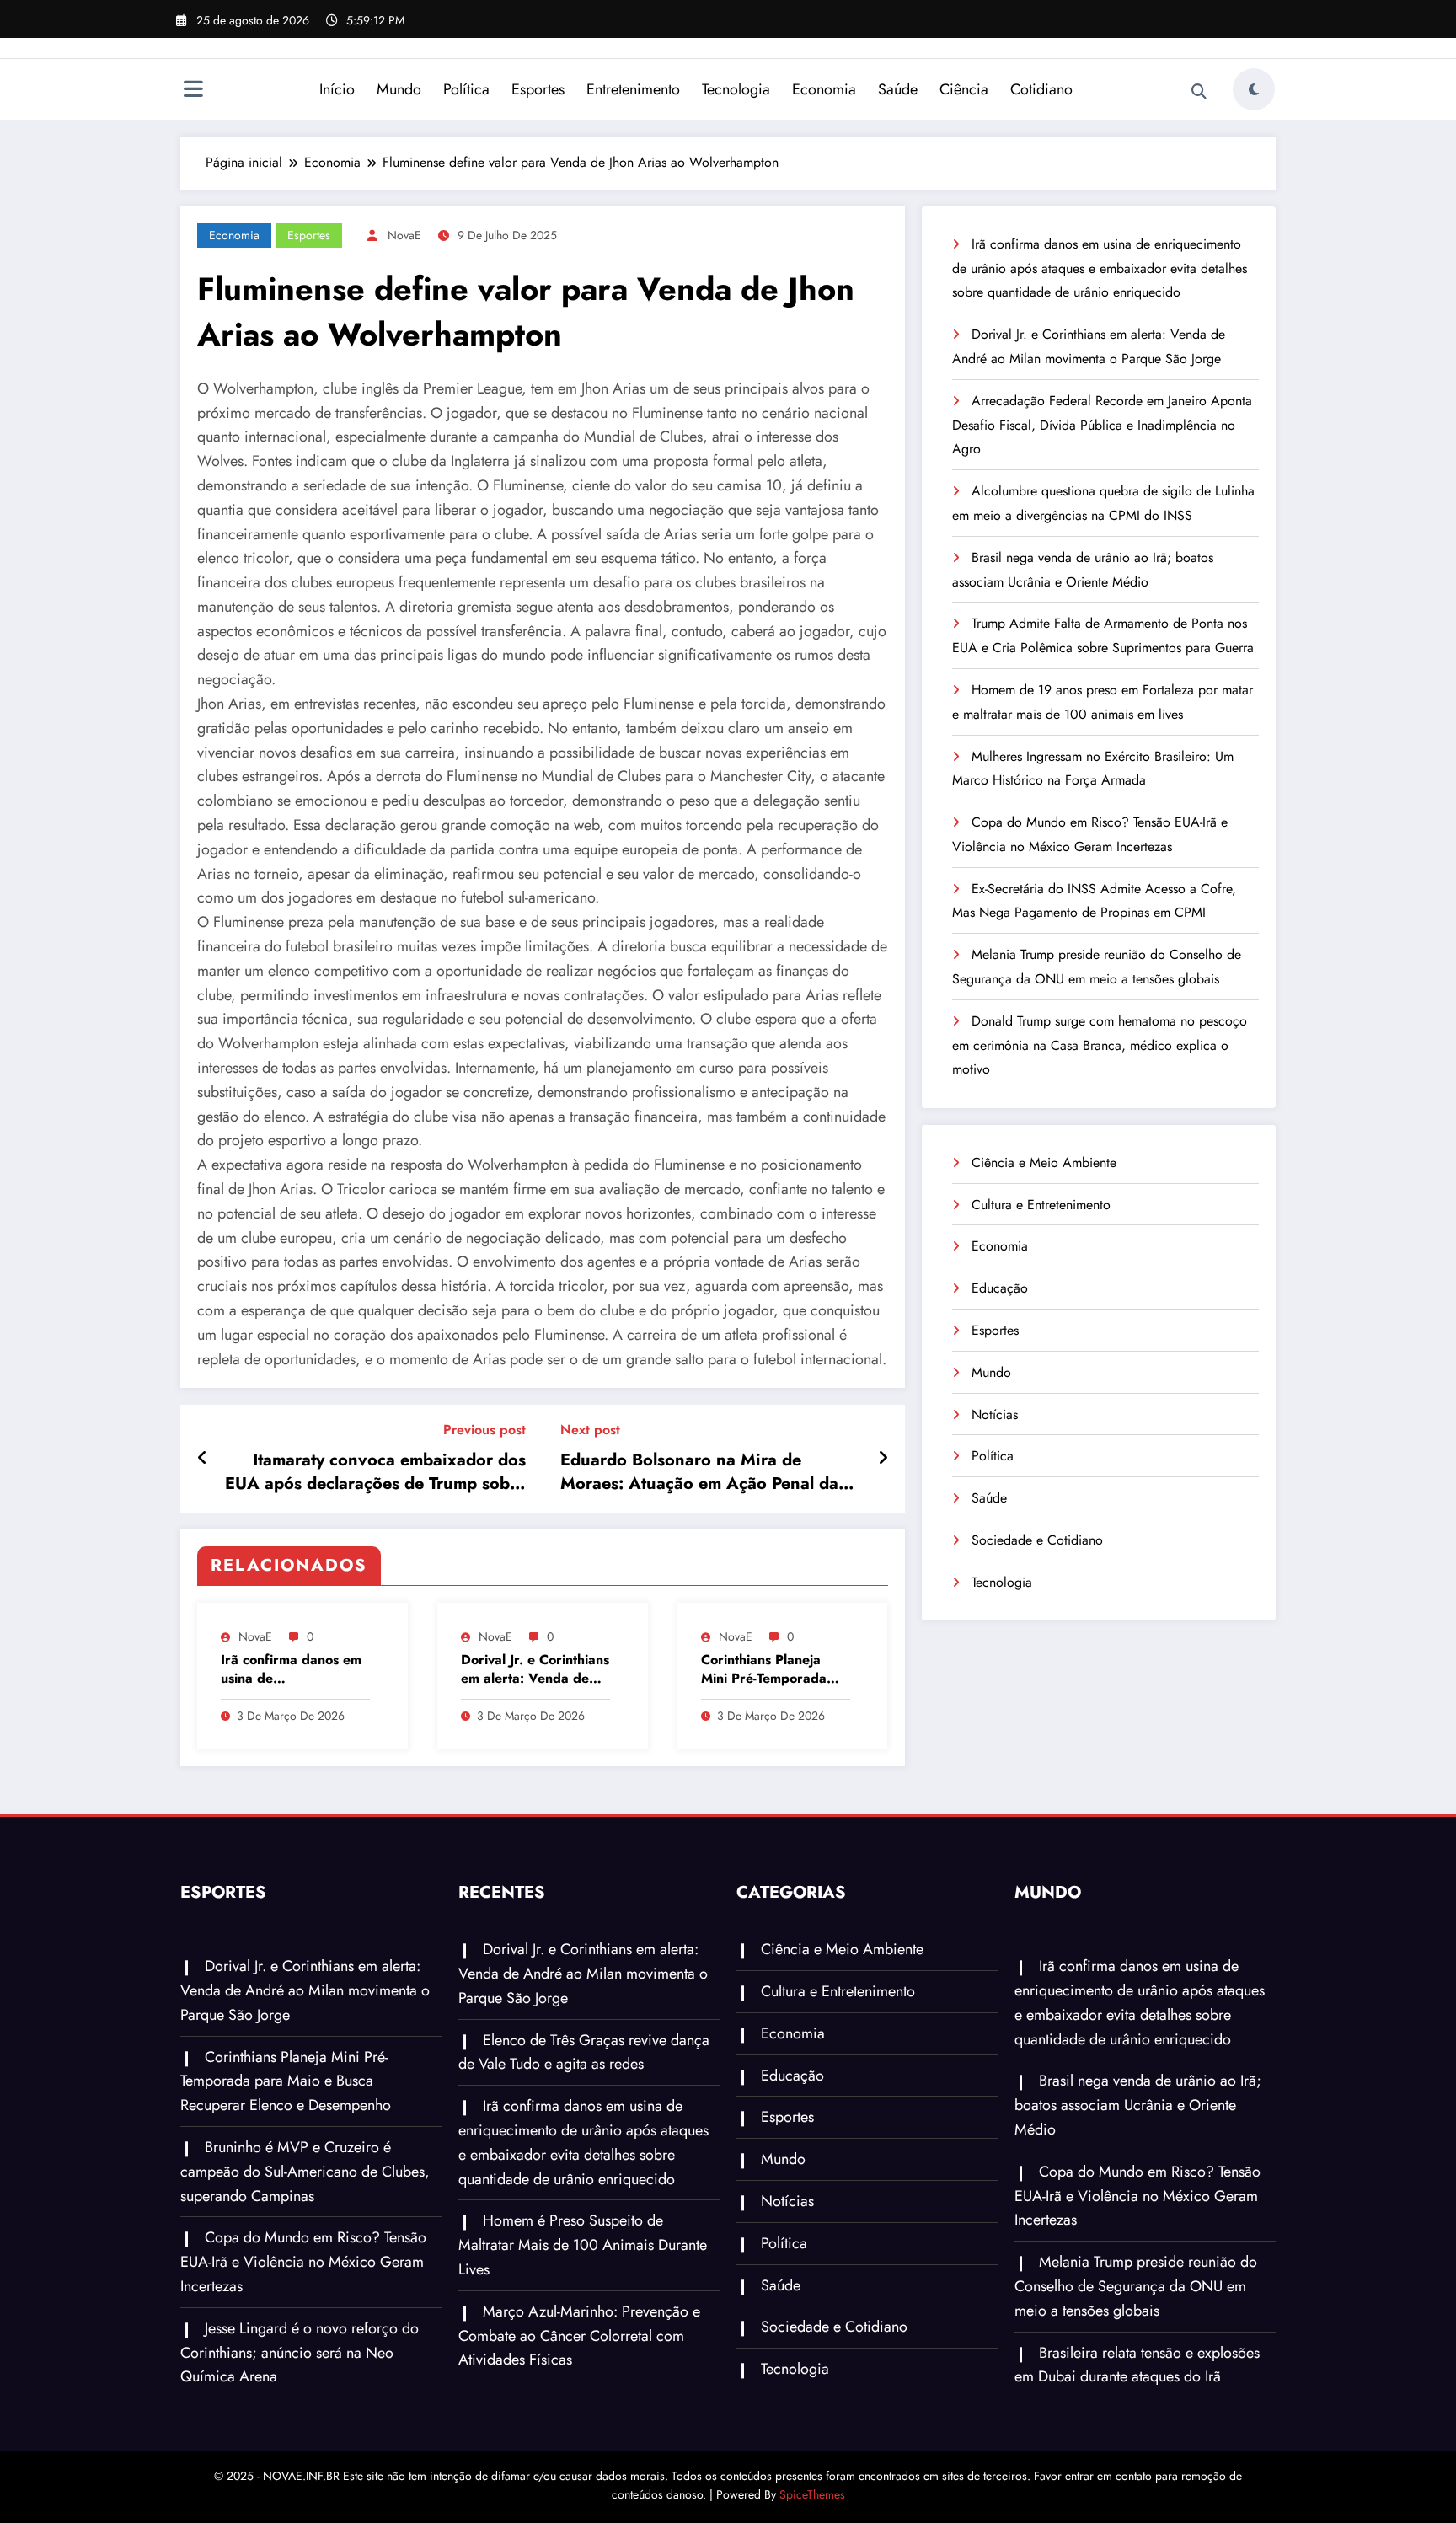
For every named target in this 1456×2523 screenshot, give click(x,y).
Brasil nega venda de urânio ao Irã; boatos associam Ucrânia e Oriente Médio (1138, 2105)
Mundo (399, 89)
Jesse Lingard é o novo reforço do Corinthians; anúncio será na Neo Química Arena (300, 2353)
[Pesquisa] (1199, 92)
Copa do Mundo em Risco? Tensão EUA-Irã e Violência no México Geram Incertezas (303, 2262)
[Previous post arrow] (203, 1459)
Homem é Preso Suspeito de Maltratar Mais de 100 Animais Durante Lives (583, 2245)
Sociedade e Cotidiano (1037, 1540)
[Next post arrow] (883, 1459)
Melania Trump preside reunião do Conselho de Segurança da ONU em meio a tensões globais (1136, 2286)
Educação (1000, 1288)
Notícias (995, 1414)
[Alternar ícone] (193, 91)
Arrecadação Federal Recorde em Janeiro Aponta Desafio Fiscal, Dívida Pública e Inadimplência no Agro (1102, 425)
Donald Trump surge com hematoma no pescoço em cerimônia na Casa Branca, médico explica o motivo (1100, 1045)
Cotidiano (1041, 89)
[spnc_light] (1254, 89)
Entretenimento (633, 89)
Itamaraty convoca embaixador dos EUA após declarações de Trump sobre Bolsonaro (375, 1473)
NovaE (404, 235)
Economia (824, 89)
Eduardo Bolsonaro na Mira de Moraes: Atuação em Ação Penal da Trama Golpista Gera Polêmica (699, 1473)
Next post (590, 1430)
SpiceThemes (812, 2494)
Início (337, 89)
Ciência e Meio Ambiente (1044, 1162)
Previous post (484, 1430)
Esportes (538, 89)
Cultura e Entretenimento (1041, 1205)
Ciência (964, 89)
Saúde (898, 89)
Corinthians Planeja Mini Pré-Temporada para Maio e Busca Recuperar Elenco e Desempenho (764, 1670)
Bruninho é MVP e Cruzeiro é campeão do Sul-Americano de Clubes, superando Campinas (305, 2172)
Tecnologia (736, 89)
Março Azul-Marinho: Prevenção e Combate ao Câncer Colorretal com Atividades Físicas (579, 2336)
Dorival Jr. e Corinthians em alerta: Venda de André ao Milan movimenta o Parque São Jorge (535, 1670)
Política (466, 89)
